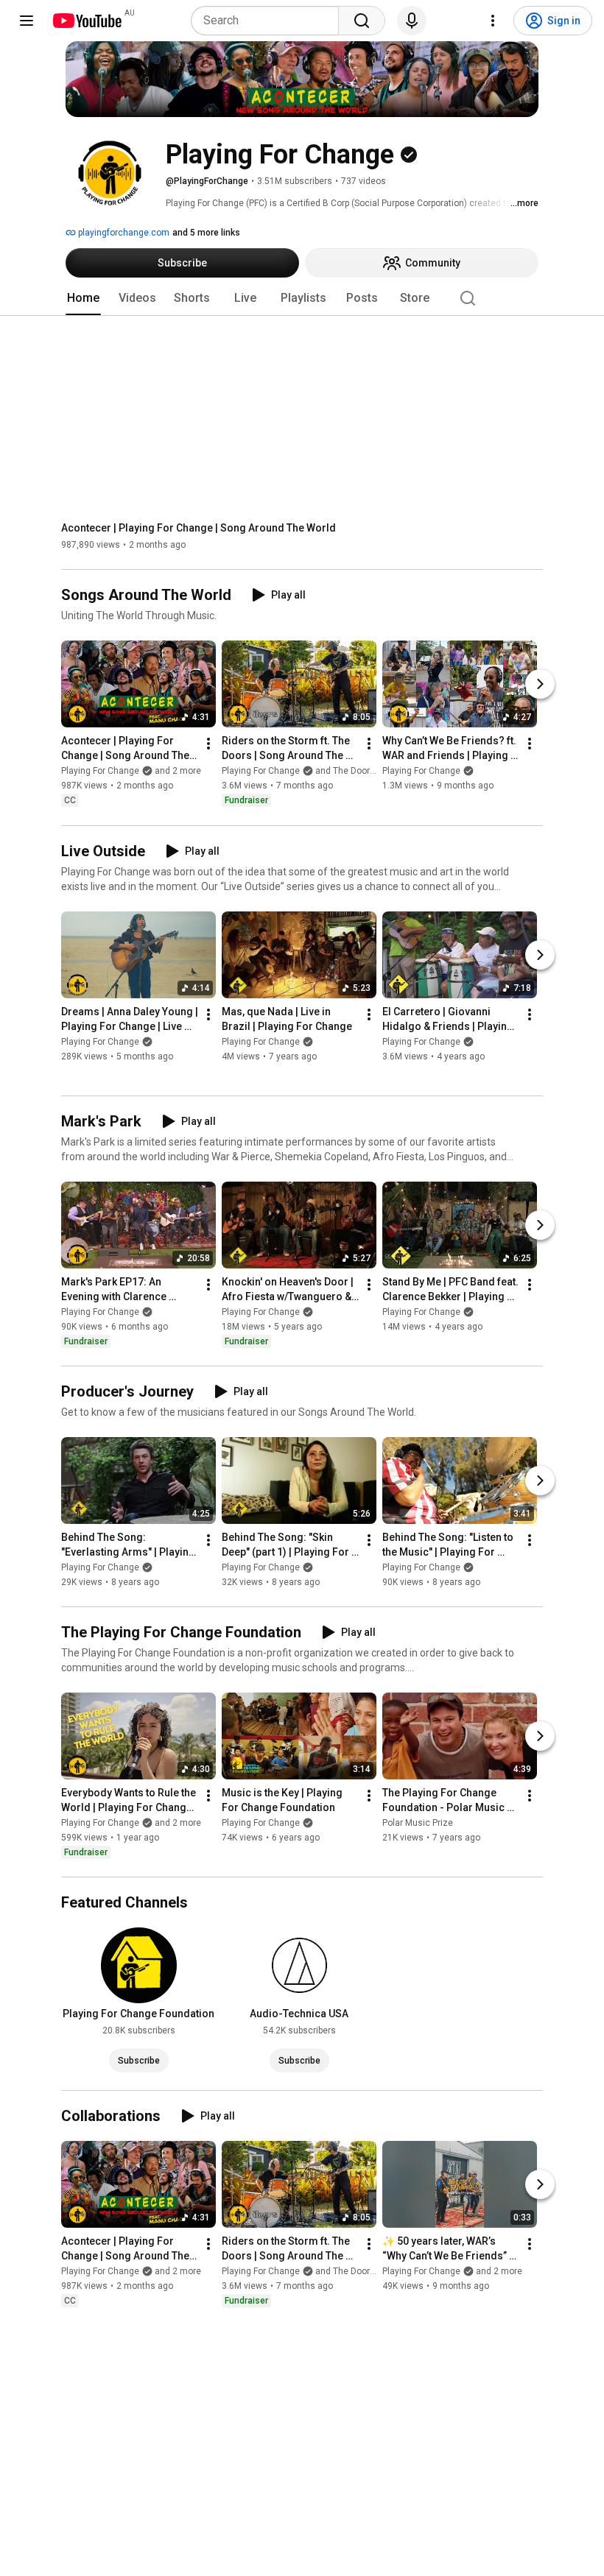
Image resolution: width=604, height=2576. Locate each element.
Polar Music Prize (418, 1823)
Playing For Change (421, 772)
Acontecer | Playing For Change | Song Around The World (199, 528)
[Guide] (27, 21)
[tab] (83, 298)
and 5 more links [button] (206, 233)
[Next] (540, 685)
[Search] (362, 21)
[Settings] (493, 21)
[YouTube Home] (87, 21)
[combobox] (269, 21)
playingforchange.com (123, 233)
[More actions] (208, 744)
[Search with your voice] (412, 21)
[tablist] (302, 298)
